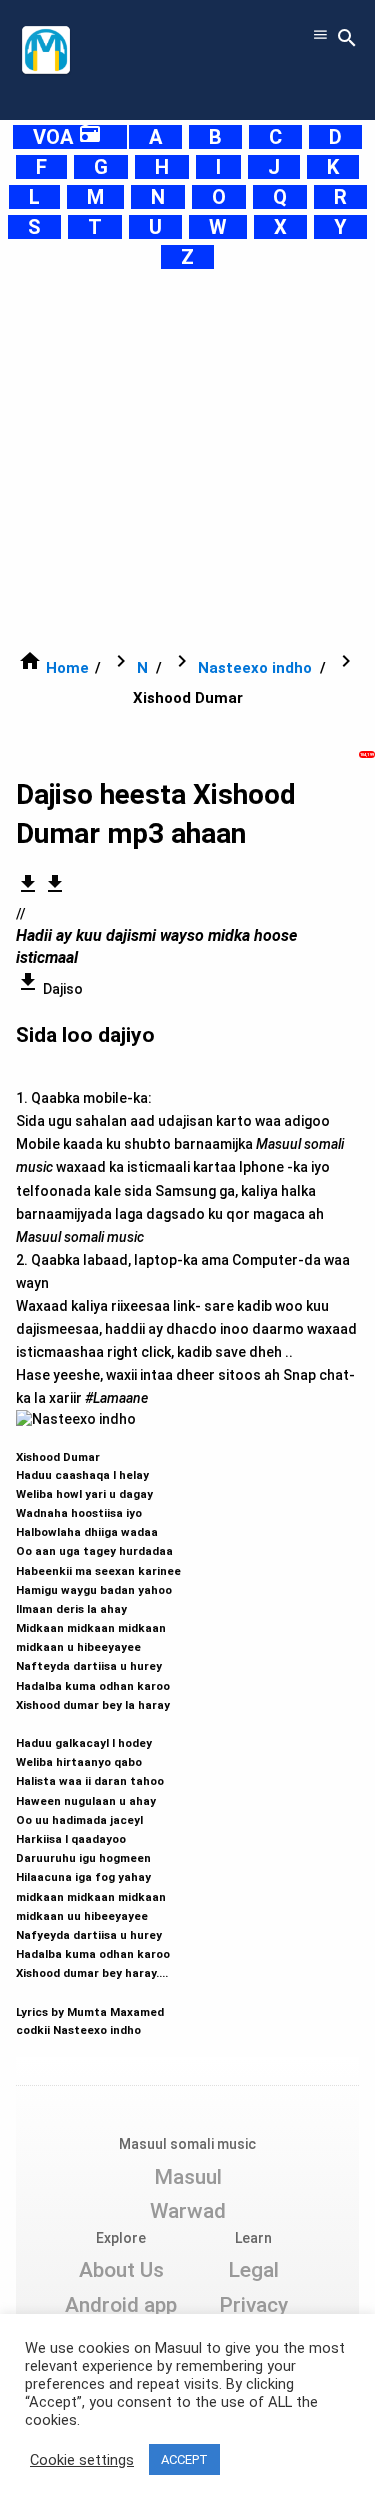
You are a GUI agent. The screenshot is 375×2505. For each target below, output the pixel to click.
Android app (121, 2305)
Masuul (188, 2177)
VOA (67, 137)
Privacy (253, 2305)
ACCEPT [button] (184, 2459)
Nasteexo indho (255, 668)
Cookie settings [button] (82, 2460)
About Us (121, 2270)
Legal (253, 2270)
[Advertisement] (187, 459)
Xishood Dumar (98, 1734)
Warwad (188, 2211)
